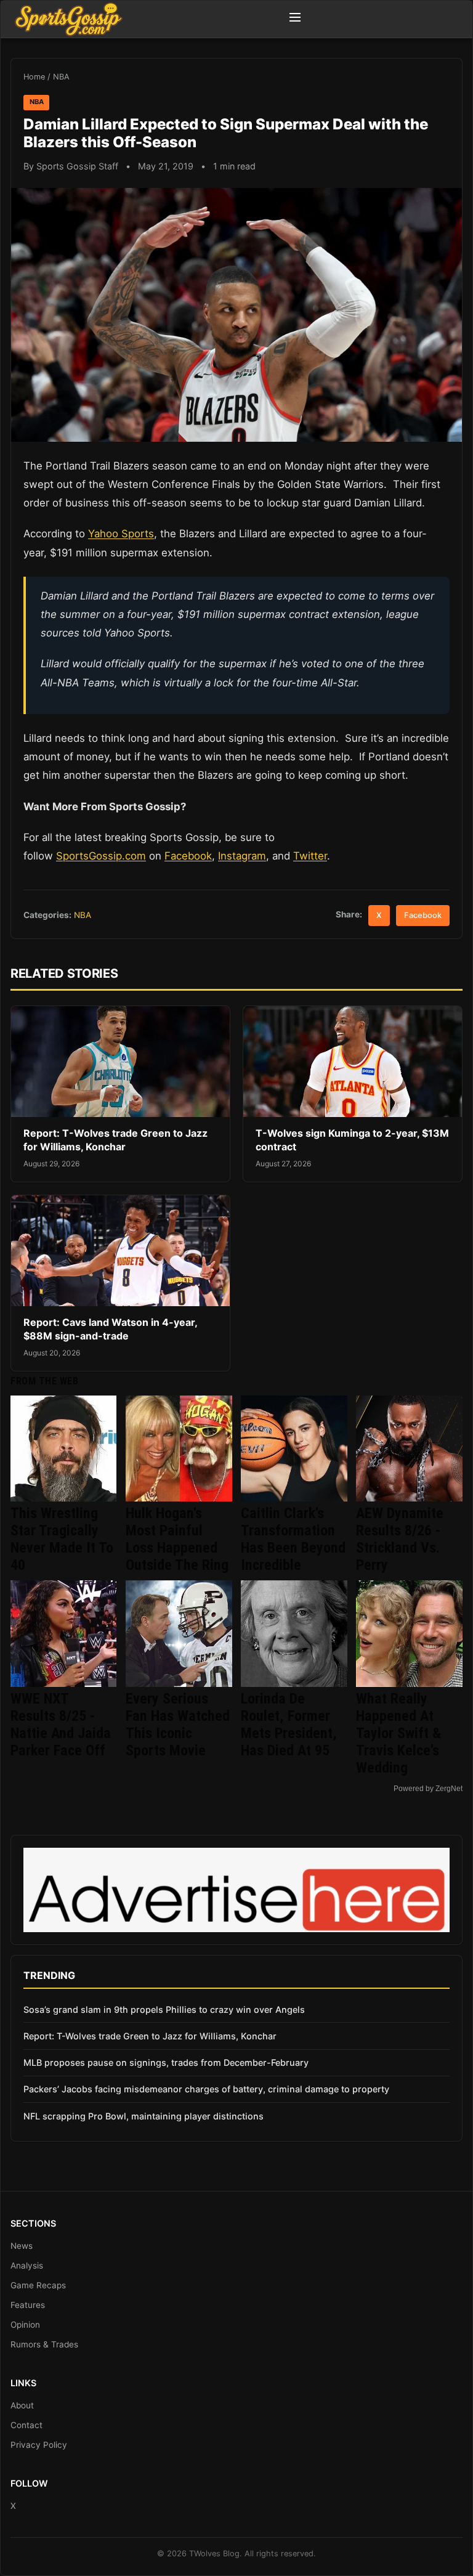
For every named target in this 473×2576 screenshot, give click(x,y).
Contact (26, 2425)
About (22, 2405)
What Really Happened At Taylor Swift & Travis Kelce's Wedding (398, 1733)
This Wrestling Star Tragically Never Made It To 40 (62, 1539)
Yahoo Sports (121, 534)
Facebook (188, 856)
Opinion (25, 2325)
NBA (61, 77)
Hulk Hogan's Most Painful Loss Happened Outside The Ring (177, 1539)
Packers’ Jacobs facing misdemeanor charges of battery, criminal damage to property (206, 2089)
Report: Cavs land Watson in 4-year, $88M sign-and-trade (110, 1329)
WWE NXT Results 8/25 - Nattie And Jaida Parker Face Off (61, 1725)
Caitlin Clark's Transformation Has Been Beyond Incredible (293, 1539)
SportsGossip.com (101, 856)
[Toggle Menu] (295, 19)
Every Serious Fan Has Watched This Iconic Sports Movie (178, 1725)
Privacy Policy (39, 2445)
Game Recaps (38, 2285)
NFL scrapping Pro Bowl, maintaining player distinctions (144, 2116)
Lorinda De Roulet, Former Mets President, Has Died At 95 (289, 1725)
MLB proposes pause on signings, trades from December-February (166, 2062)
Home (34, 77)
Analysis (27, 2265)
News (22, 2246)
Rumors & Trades (44, 2344)
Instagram (242, 856)
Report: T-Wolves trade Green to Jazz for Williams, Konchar (115, 1140)
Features (28, 2305)
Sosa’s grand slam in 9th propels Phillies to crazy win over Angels (164, 2009)
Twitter (310, 856)
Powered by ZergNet (428, 1789)
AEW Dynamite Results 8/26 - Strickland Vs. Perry (400, 1539)
